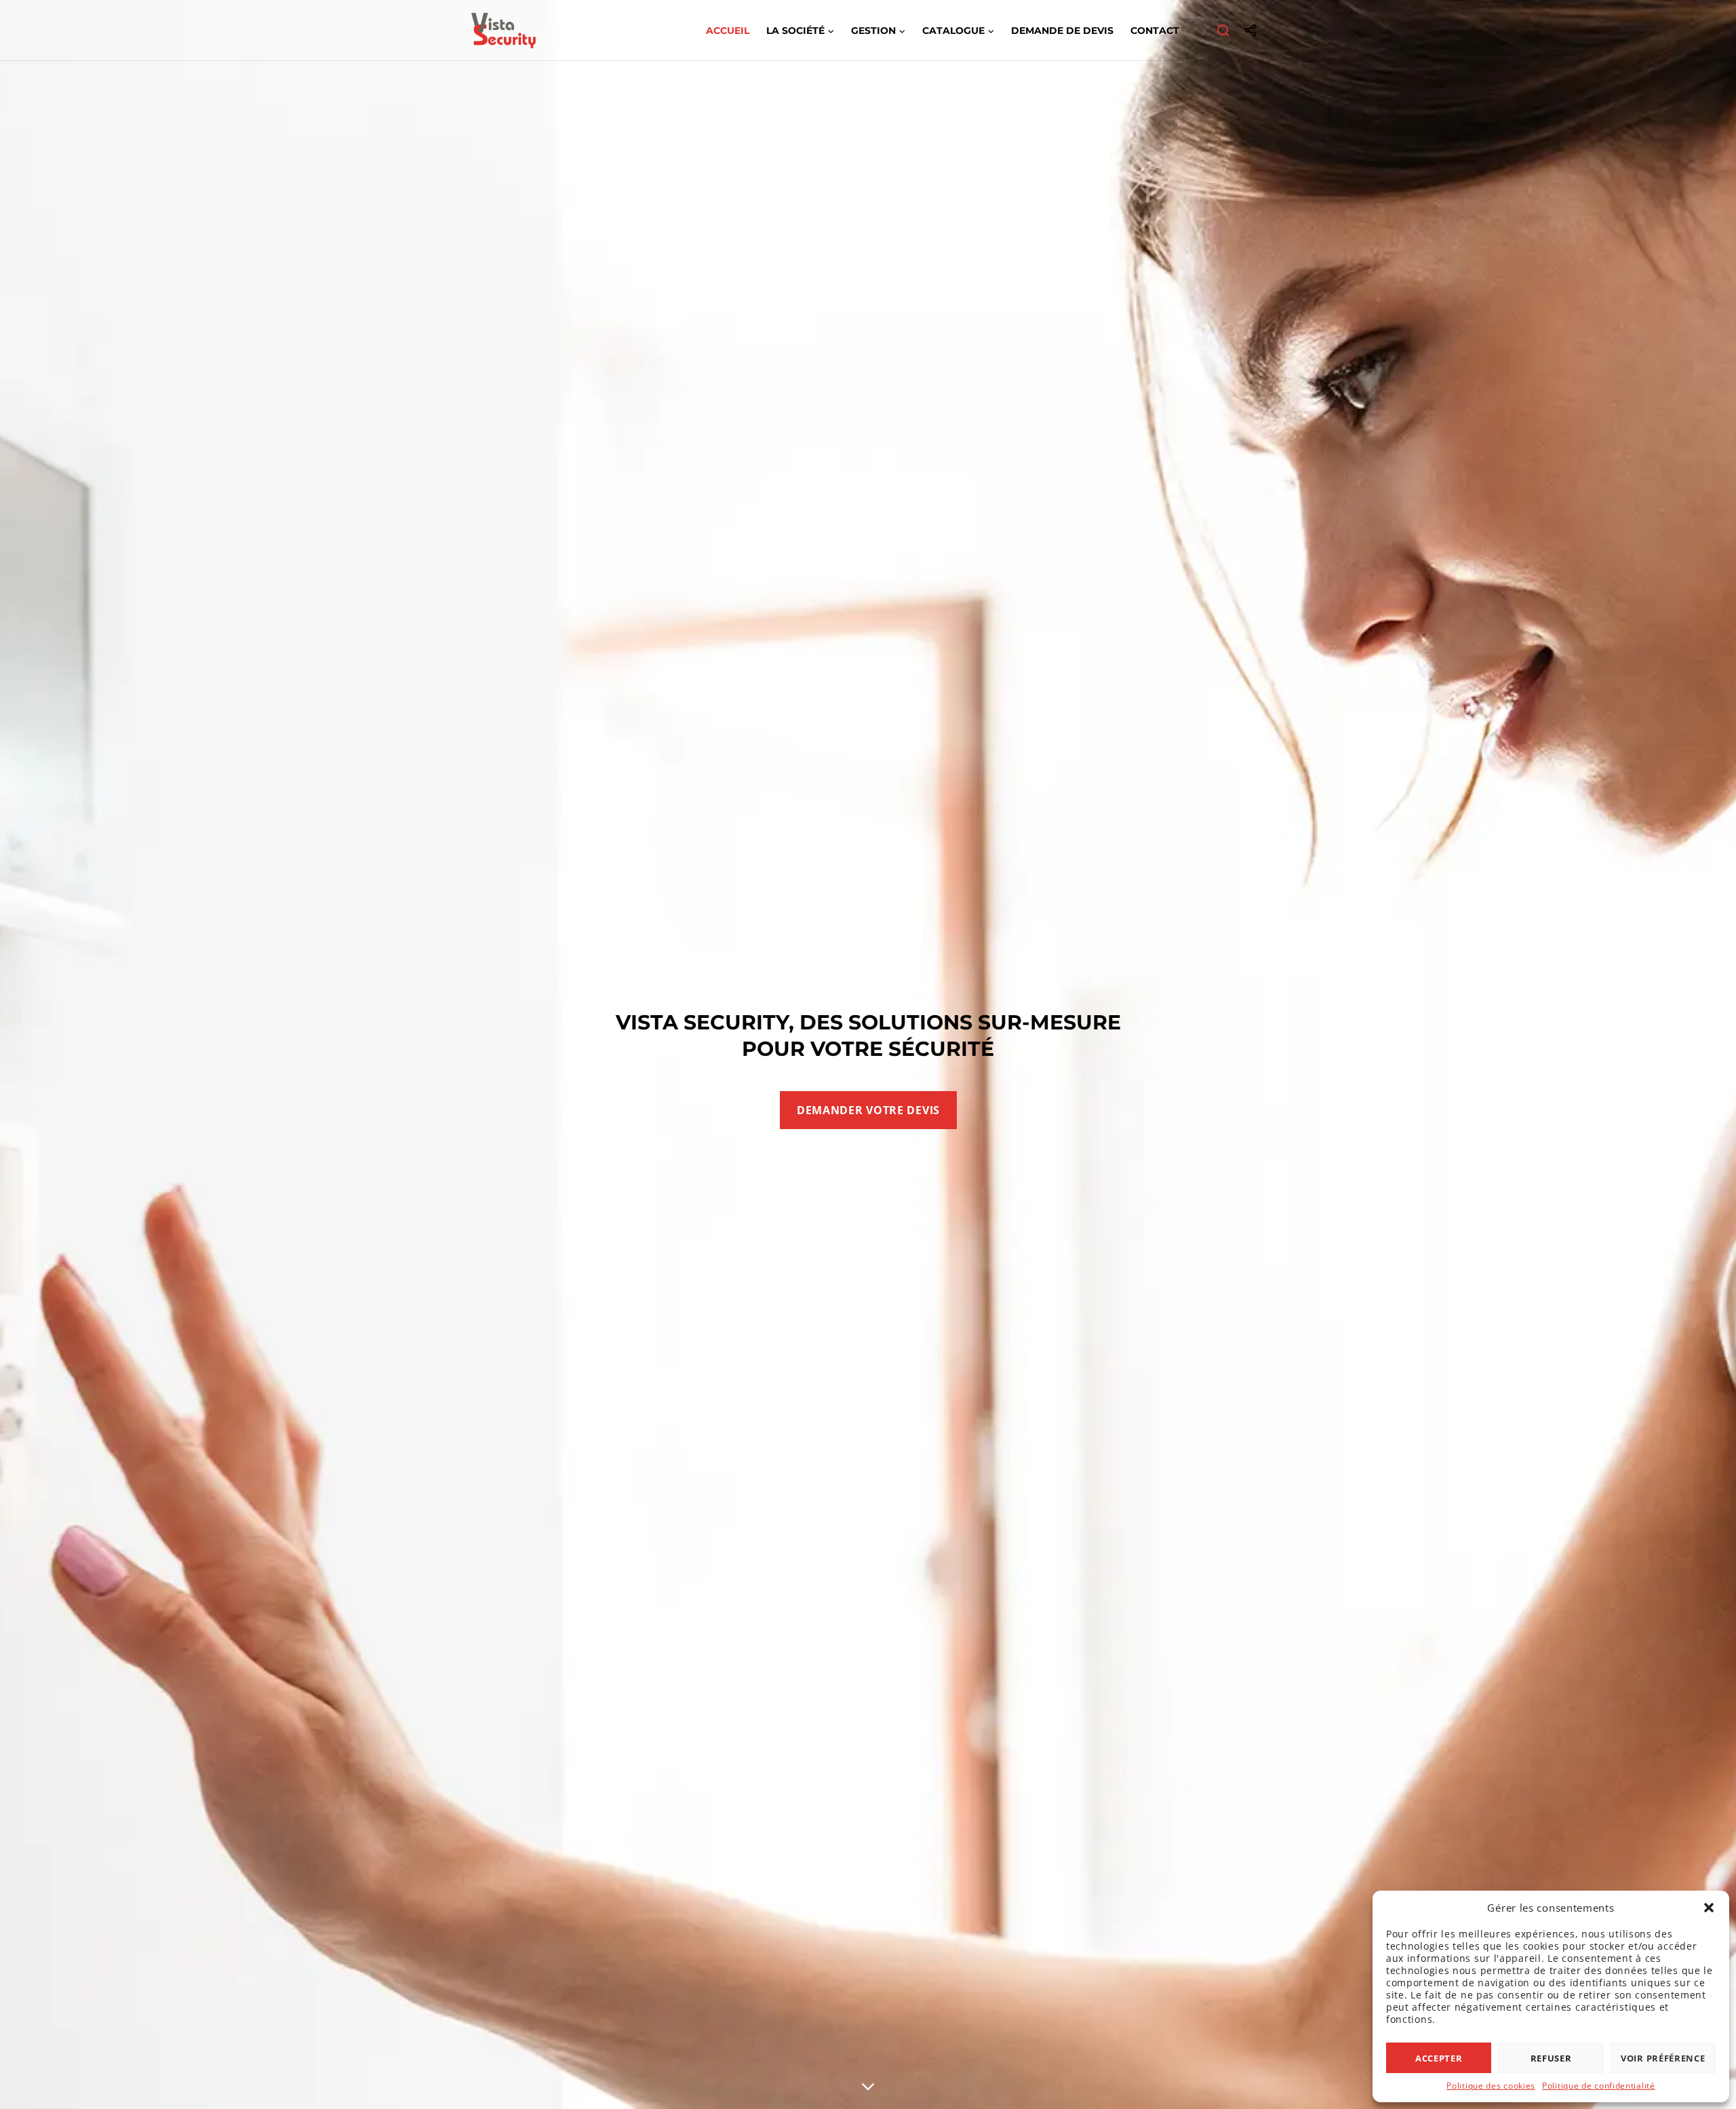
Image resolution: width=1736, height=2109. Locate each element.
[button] (1709, 1908)
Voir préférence (1663, 2058)
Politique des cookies (1491, 2086)
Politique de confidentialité (1599, 2086)
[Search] (1224, 31)
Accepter (1439, 2058)
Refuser (1551, 2058)
